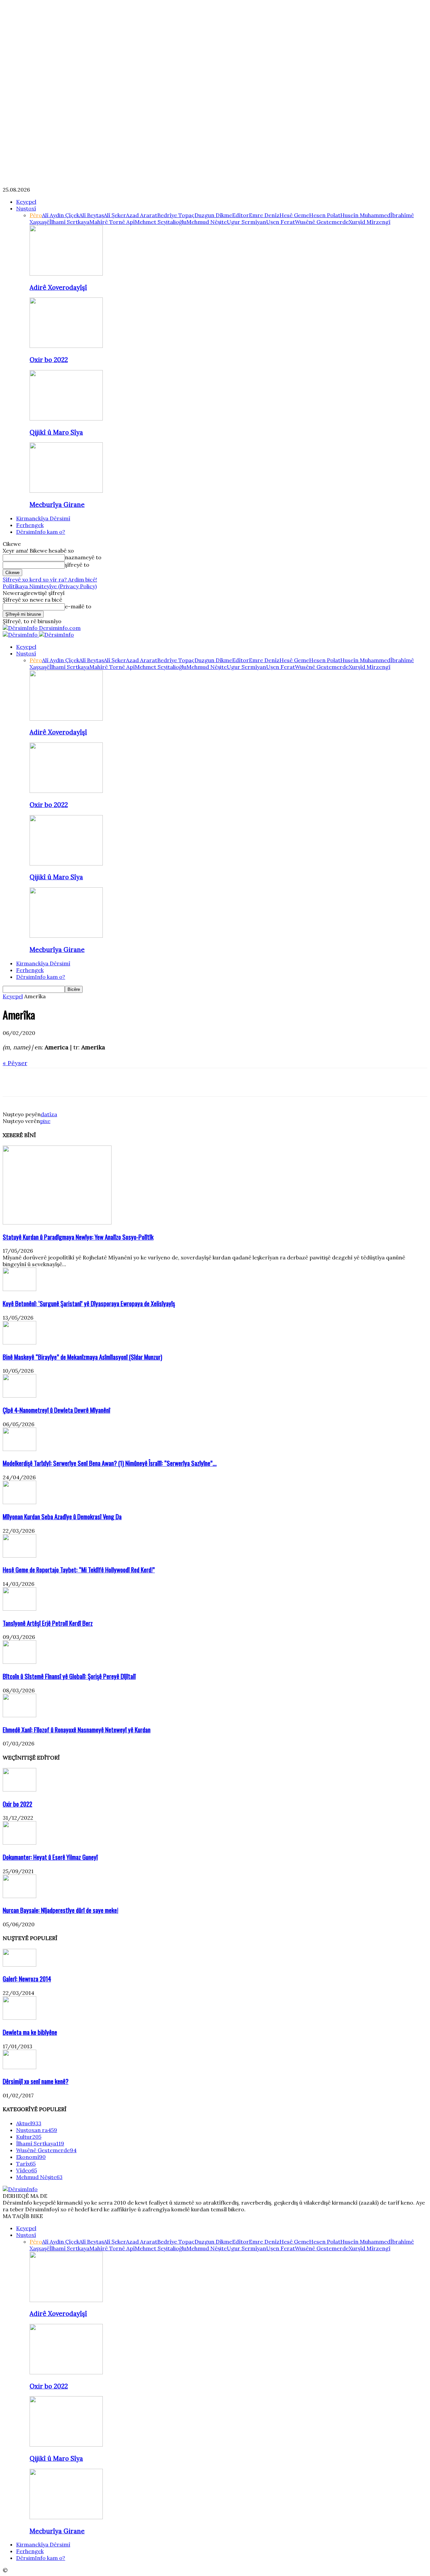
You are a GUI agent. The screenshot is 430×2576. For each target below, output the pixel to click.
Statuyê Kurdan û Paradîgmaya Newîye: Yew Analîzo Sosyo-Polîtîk (78, 1237)
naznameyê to (83, 557)
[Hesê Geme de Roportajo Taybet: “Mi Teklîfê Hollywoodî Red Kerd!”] (19, 1556)
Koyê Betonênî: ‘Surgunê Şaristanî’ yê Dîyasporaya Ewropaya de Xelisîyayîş (89, 1303)
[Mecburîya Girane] (66, 491)
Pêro (36, 215)
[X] (38, 1082)
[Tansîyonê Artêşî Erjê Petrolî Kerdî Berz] (19, 1609)
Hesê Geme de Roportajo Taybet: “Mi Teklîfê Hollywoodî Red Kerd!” (79, 1569)
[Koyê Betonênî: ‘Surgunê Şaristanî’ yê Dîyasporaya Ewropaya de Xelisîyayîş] (19, 1289)
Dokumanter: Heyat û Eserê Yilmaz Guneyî (50, 1857)
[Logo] (21, 635)
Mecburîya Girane (57, 505)
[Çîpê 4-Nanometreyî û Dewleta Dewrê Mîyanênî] (19, 1396)
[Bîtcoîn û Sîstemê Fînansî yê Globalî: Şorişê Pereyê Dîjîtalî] (19, 1662)
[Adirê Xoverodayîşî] (66, 274)
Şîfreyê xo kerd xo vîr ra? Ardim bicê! (50, 579)
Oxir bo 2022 (49, 360)
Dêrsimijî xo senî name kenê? (36, 2081)
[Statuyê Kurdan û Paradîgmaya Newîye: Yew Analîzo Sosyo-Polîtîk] (57, 1222)
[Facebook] (14, 1082)
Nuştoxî (26, 208)
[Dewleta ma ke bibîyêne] (19, 2018)
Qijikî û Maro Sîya (56, 432)
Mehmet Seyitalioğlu (161, 222)
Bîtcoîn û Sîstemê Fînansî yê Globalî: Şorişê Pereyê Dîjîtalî (69, 1676)
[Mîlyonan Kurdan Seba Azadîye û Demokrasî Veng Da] (19, 1502)
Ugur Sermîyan (246, 222)
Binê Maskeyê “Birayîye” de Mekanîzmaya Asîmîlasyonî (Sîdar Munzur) (82, 1357)
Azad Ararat (142, 215)
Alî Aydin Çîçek (61, 215)
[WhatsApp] (62, 1082)
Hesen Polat (325, 215)
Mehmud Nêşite (207, 222)
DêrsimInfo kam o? (41, 532)
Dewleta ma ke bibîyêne (30, 2032)
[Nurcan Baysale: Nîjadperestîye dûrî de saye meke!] (19, 1896)
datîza (49, 1114)
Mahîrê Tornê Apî (112, 222)
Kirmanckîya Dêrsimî (43, 518)
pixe (45, 1121)
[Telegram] (86, 1082)
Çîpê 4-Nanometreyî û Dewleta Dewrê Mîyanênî (56, 1410)
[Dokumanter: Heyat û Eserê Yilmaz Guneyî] (19, 1843)
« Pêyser (15, 1063)
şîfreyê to (77, 565)
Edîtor (241, 215)
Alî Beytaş (92, 215)
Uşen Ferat (281, 222)
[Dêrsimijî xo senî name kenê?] (19, 2067)
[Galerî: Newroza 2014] (19, 1965)
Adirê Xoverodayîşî (58, 287)
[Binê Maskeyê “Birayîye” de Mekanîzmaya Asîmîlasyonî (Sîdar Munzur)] (19, 1342)
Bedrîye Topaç (176, 215)
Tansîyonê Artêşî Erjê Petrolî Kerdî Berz (48, 1623)
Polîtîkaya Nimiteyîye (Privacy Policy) (50, 586)
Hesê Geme (294, 215)
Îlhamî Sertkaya (69, 222)
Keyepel (26, 202)
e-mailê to (78, 606)
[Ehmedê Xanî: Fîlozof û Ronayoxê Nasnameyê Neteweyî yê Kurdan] (19, 1715)
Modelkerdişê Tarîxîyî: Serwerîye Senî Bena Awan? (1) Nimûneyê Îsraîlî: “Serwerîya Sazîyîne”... (110, 1463)
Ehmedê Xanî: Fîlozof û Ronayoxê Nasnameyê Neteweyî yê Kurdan (77, 1729)
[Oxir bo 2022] (66, 346)
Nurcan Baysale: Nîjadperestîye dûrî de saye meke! (60, 1910)
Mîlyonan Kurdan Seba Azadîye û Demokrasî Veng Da (62, 1516)
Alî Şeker (115, 215)
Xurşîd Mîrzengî (370, 222)
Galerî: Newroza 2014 (27, 1979)
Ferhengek (30, 525)
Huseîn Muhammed (365, 215)
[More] (111, 1082)
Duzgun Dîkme (213, 215)
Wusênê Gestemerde (322, 222)
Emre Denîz (264, 215)
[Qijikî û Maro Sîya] (66, 418)
